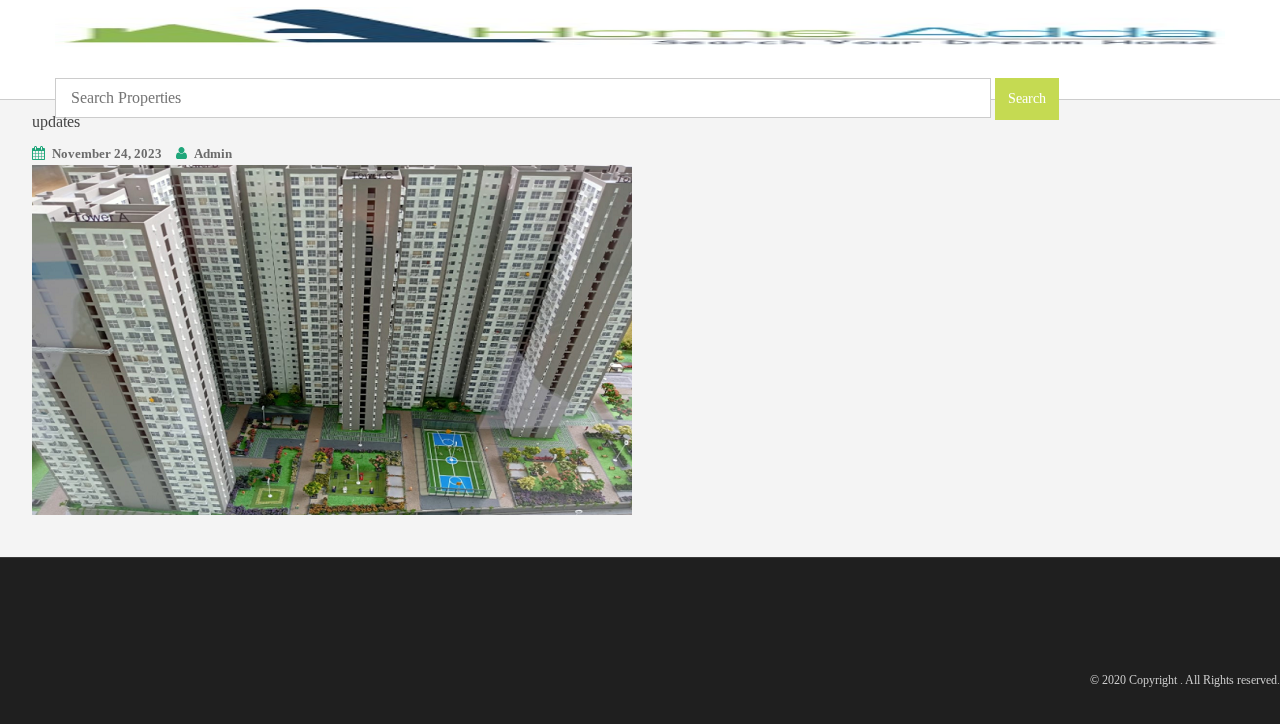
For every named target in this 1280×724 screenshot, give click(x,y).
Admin (213, 153)
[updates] (332, 338)
